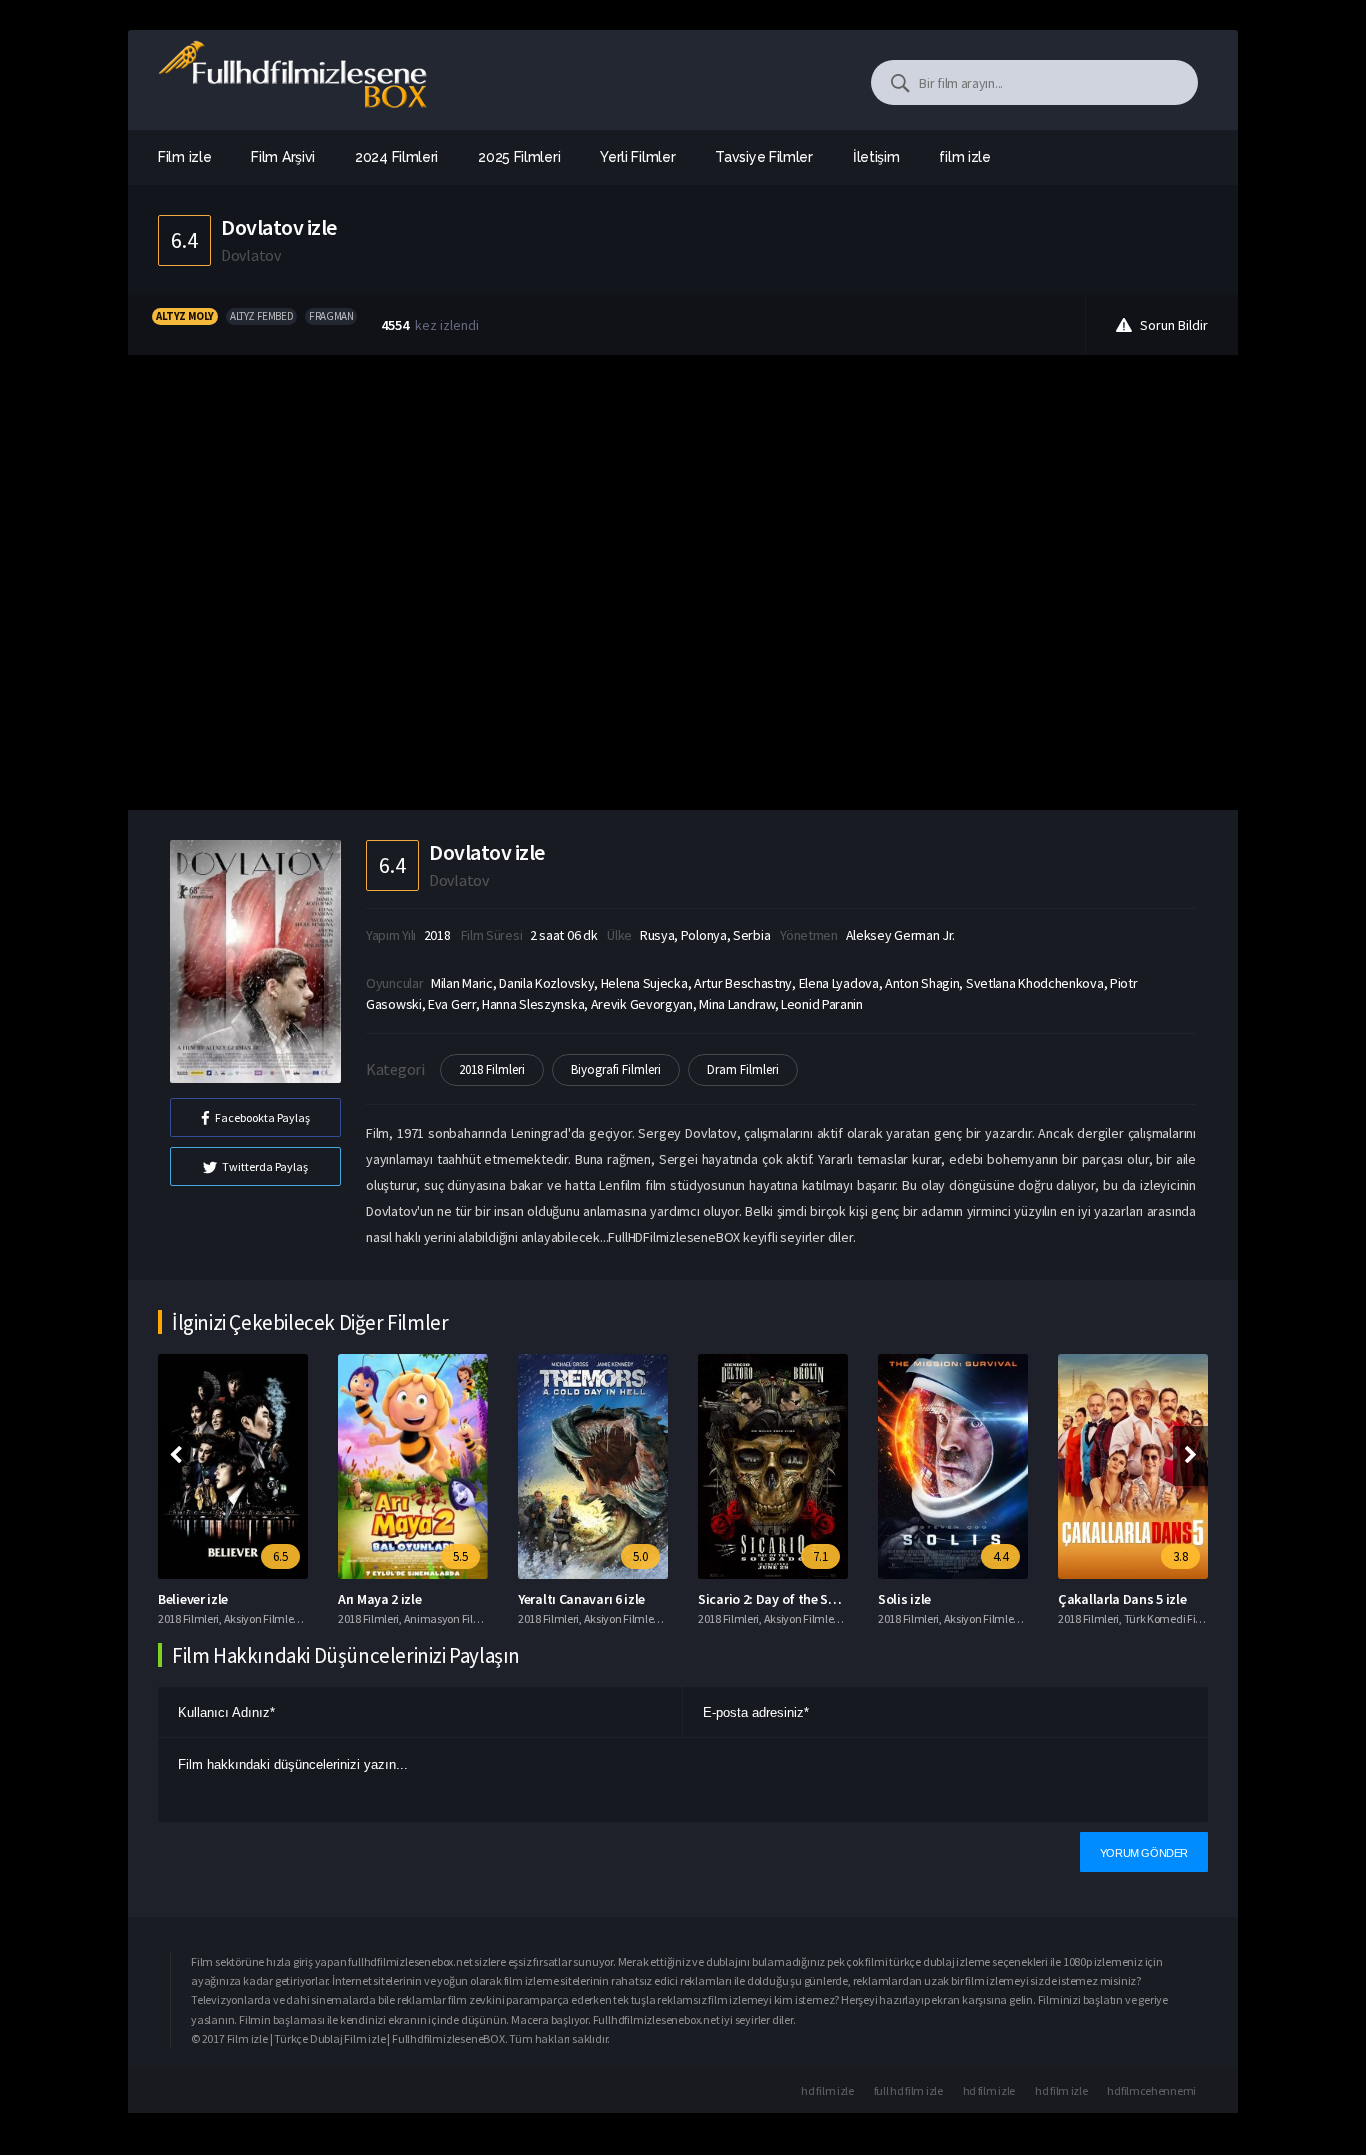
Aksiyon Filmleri (262, 1618)
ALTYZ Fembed (261, 316)
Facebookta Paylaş (262, 1117)
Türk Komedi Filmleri (1174, 1618)
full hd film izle (908, 2090)
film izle (964, 157)
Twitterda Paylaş (265, 1166)
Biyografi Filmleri (616, 1069)
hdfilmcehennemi (1151, 2090)
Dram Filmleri (743, 1069)
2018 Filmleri (492, 1069)
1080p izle (1087, 1961)
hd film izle (827, 2090)
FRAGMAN (331, 316)
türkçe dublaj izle (931, 1961)
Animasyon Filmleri (451, 1618)
